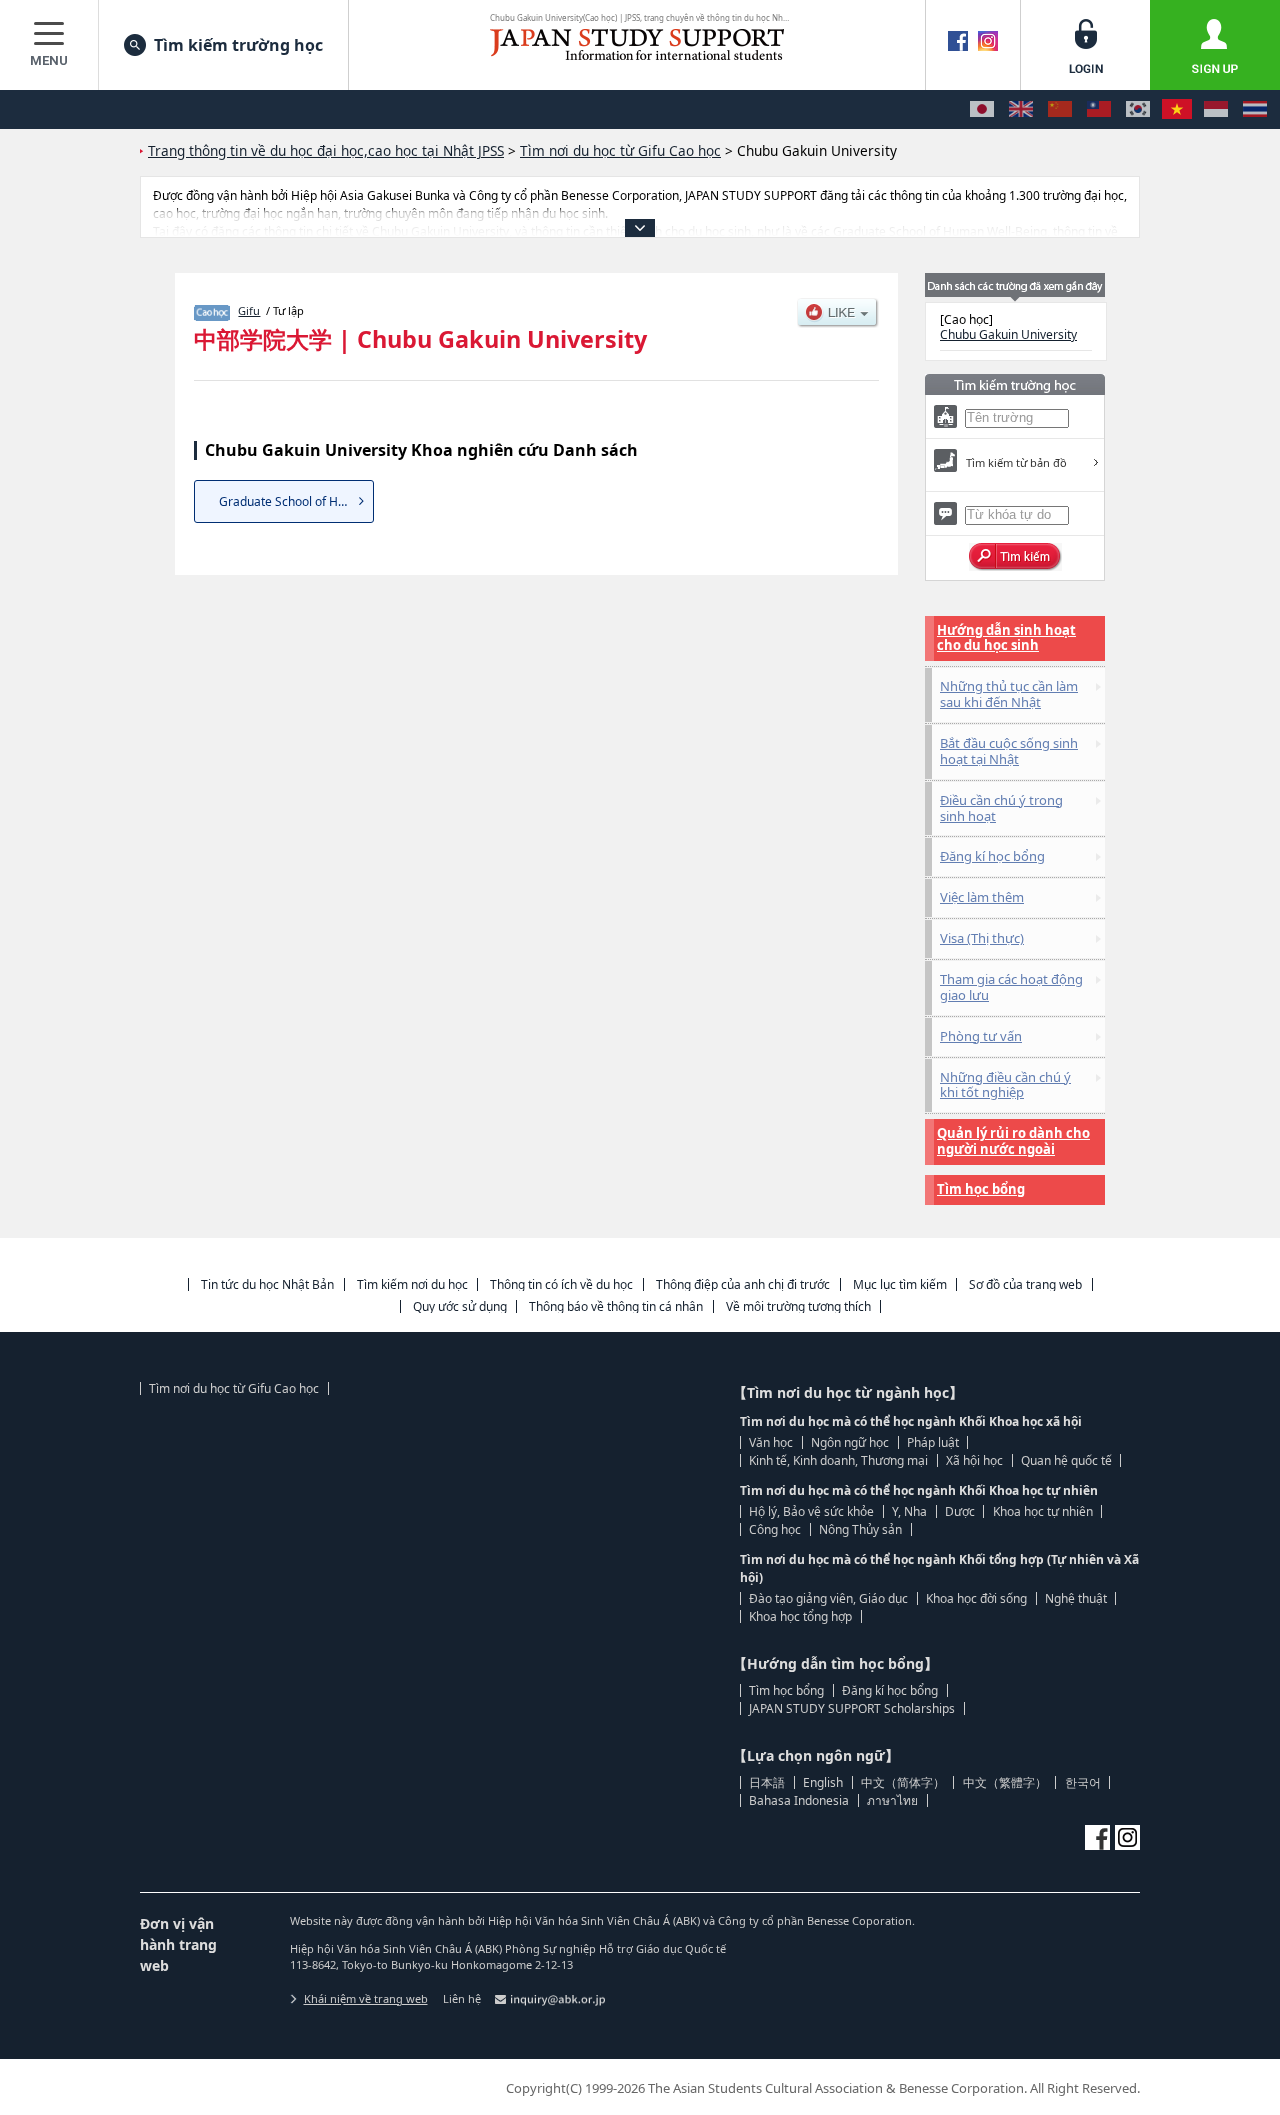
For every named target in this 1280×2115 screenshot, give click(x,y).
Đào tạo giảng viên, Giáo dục (828, 1598)
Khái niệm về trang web (366, 1998)
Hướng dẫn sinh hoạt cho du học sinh (1006, 638)
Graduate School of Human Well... (296, 501)
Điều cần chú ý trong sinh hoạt (1001, 808)
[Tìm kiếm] (1015, 557)
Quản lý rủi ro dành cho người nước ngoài (1013, 1141)
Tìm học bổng (981, 1189)
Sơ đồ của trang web (1025, 1284)
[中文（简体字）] (1060, 109)
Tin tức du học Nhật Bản (267, 1284)
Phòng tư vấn (981, 1036)
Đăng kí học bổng (992, 856)
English (823, 1782)
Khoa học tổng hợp (800, 1616)
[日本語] (982, 109)
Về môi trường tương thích (798, 1306)
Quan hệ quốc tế (1066, 1460)
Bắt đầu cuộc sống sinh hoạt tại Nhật (1009, 751)
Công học (775, 1529)
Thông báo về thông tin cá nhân (616, 1306)
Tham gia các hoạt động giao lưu (1011, 987)
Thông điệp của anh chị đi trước (743, 1284)
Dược (960, 1511)
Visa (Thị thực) (982, 938)
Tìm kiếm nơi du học (412, 1284)
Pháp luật (933, 1442)
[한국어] (1138, 109)
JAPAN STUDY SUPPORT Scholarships (852, 1708)
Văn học (771, 1442)
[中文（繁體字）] (1099, 109)
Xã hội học (974, 1460)
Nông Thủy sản (860, 1529)
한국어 (1083, 1782)
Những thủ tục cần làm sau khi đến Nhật (1009, 694)
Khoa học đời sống (976, 1598)
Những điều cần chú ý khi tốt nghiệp (1005, 1085)
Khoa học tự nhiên (1043, 1511)
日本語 (767, 1782)
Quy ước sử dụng (460, 1306)
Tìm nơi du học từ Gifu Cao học (234, 1388)
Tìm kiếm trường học (238, 45)
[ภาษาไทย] (1255, 109)
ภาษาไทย (892, 1800)
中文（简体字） (903, 1782)
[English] (1021, 109)
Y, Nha (909, 1511)
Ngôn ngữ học (850, 1442)
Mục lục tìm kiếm (900, 1284)
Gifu (249, 310)
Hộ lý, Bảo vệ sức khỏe (811, 1511)
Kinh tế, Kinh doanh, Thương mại (838, 1460)
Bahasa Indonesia (799, 1800)
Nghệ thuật (1076, 1598)
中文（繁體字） (1005, 1782)
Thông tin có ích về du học (561, 1284)
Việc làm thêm (982, 897)
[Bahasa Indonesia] (1216, 109)
